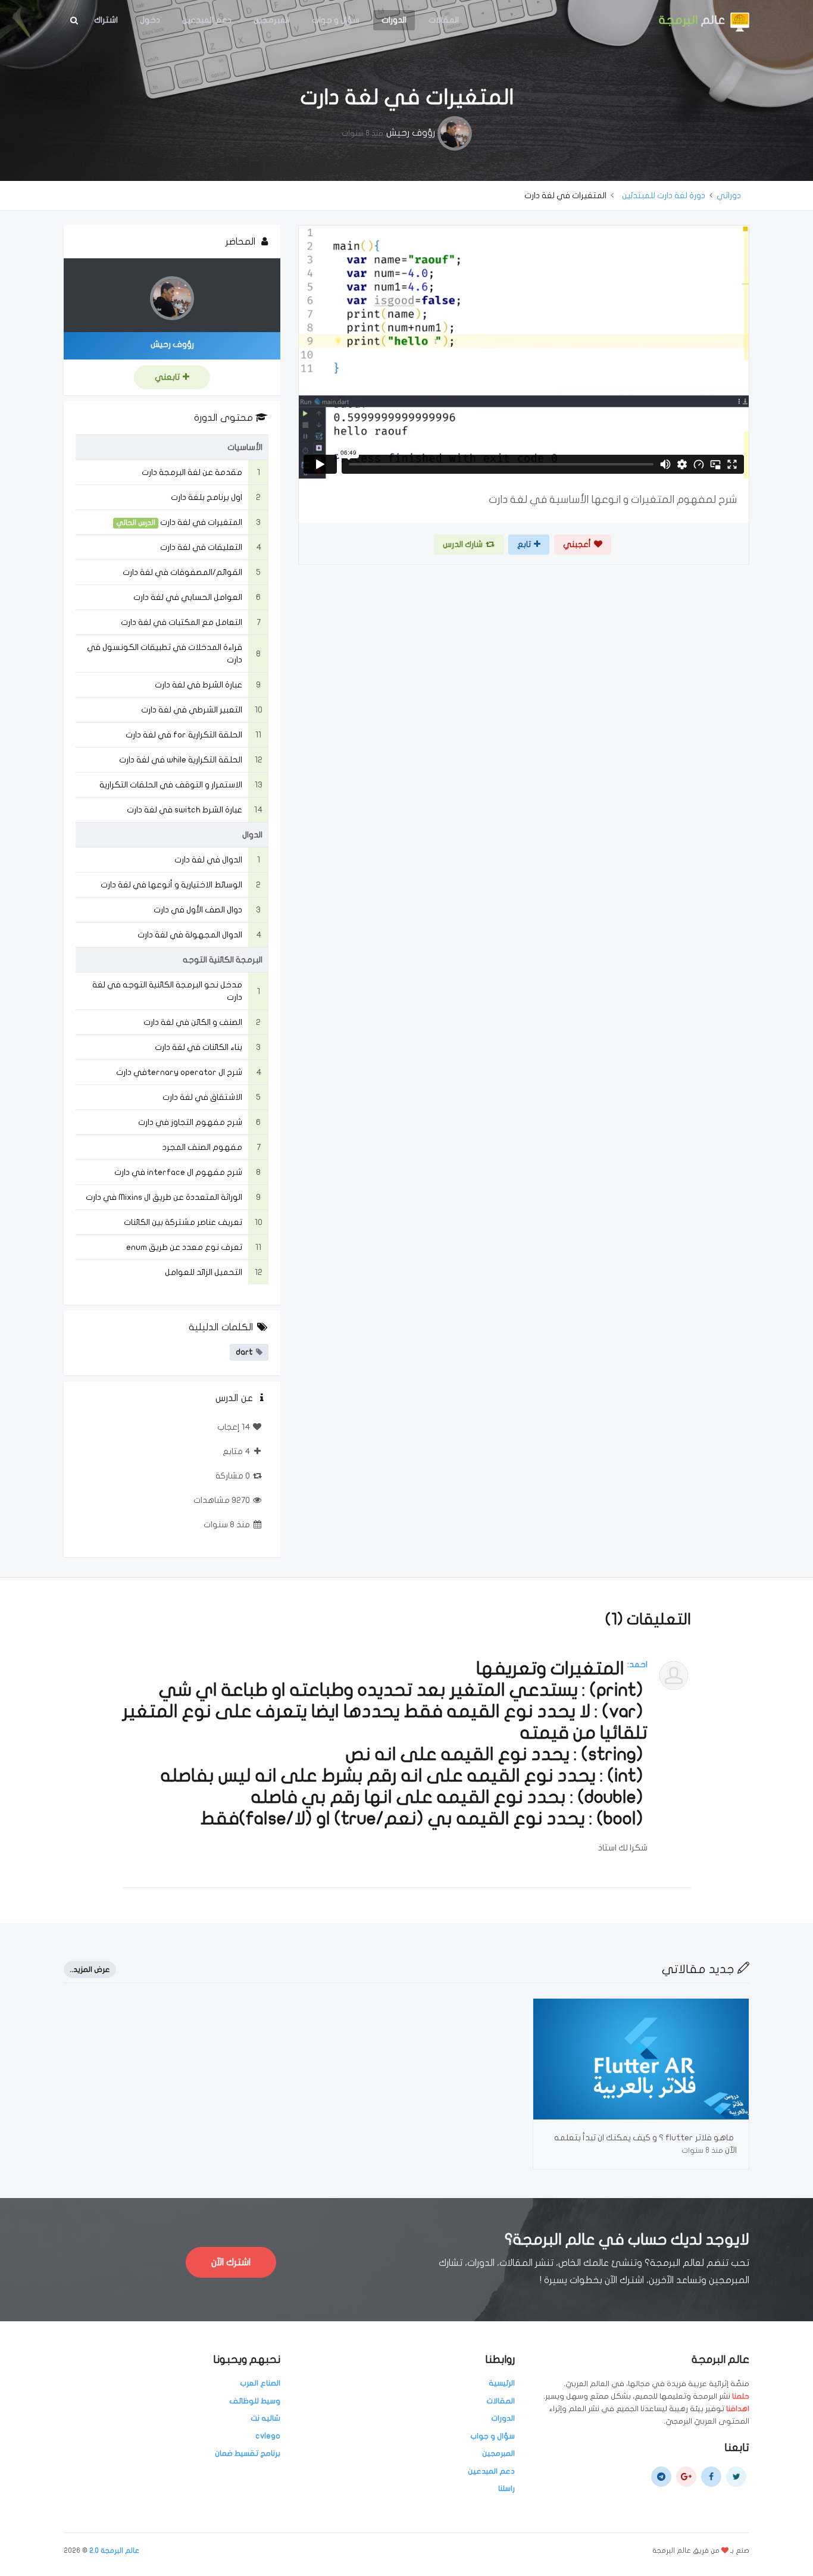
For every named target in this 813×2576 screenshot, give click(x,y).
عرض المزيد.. (90, 1969)
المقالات (444, 20)
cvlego (268, 2436)
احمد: (637, 1664)
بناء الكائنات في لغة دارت (198, 1047)
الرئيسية (502, 2383)
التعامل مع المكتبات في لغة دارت (182, 622)
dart (244, 1352)
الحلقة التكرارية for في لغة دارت (184, 735)
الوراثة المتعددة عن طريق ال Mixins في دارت (164, 1197)
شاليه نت (265, 2418)
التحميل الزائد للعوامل (204, 1272)
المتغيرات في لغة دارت (201, 522)
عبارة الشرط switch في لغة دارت (185, 810)
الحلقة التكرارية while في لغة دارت (181, 760)
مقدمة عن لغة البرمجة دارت (192, 472)
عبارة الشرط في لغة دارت (198, 685)
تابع (524, 544)
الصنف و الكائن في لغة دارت (193, 1022)
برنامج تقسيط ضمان (248, 2453)
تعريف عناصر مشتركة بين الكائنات (183, 1222)
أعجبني (577, 544)
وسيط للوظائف (255, 2401)
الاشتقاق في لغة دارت (202, 1097)
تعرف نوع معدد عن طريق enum (184, 1247)
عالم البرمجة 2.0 (114, 2550)
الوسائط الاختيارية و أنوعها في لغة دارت (171, 885)
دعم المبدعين (207, 20)
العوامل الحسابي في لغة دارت (188, 597)
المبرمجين (272, 20)
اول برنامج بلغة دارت (207, 497)
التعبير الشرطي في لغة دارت (192, 710)
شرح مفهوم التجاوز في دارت (190, 1122)
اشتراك (106, 20)
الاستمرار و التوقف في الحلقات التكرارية (171, 785)
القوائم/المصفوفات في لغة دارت (182, 572)
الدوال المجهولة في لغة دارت (190, 935)
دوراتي (729, 196)
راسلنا (506, 2489)
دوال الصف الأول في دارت (198, 910)
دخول (150, 20)
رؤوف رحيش (411, 133)
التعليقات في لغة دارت (201, 547)
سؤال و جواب (336, 20)
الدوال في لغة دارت (208, 860)
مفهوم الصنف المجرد (202, 1147)
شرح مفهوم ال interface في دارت (178, 1172)
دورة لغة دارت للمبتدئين (664, 196)
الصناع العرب (260, 2383)
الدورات (394, 20)
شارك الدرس (463, 544)
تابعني (167, 377)
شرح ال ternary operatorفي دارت (179, 1072)
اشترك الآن (231, 2262)
